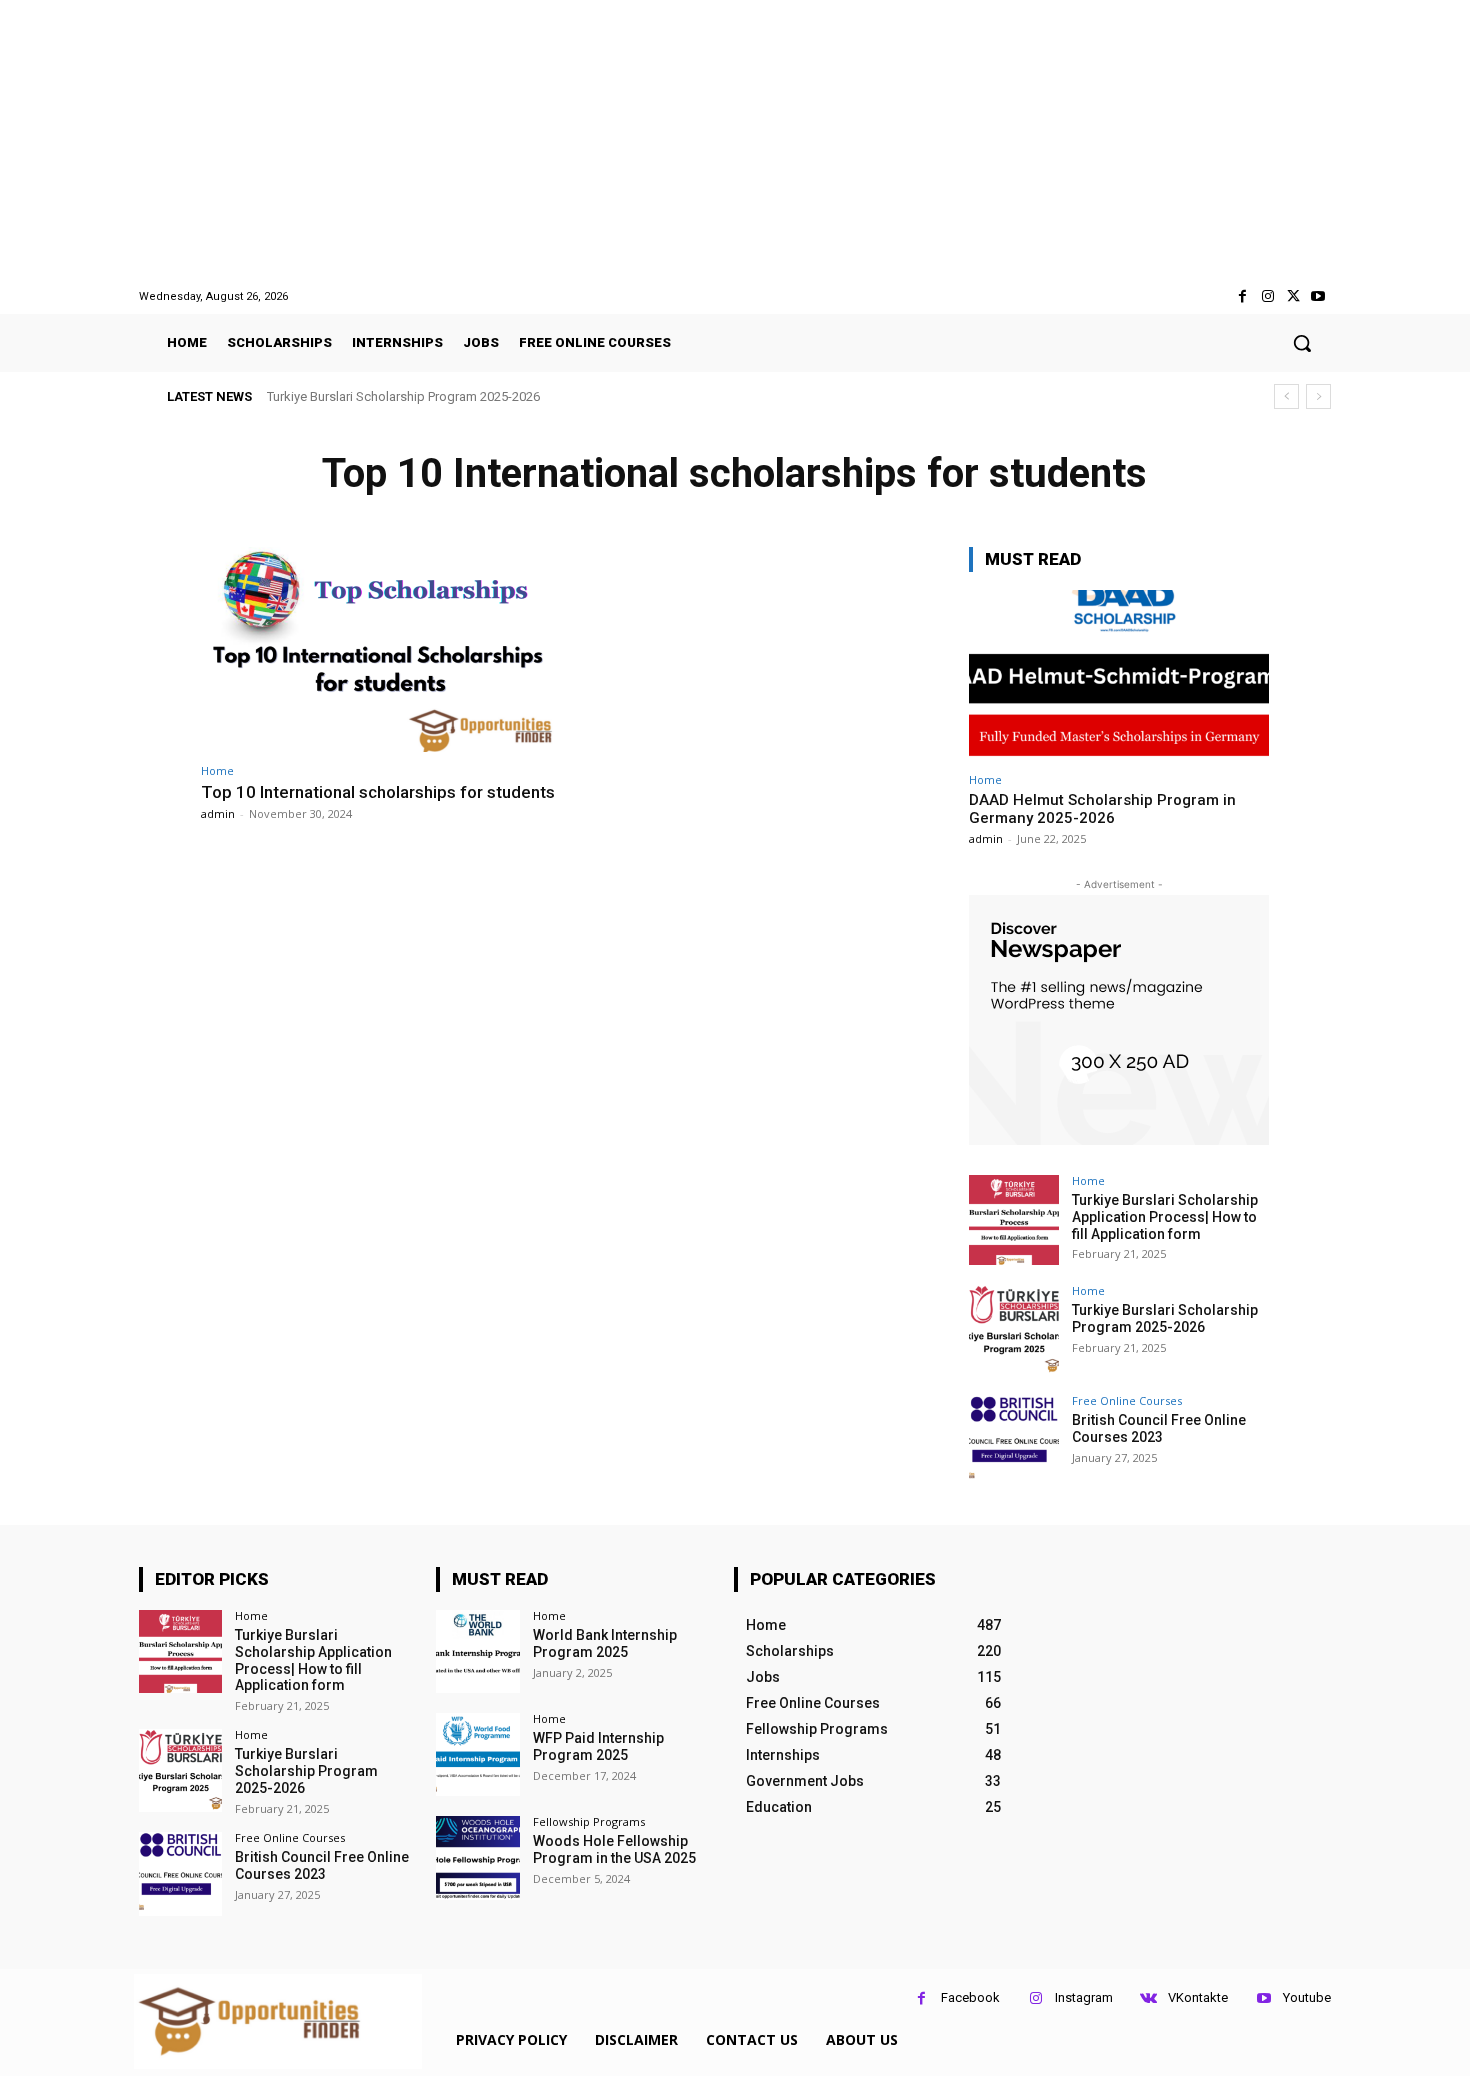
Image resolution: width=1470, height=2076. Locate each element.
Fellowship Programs (589, 1821)
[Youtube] (1318, 296)
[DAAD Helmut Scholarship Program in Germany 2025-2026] (1119, 675)
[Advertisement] (735, 144)
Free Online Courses (1127, 1400)
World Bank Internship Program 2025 (605, 1643)
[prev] (1286, 396)
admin (218, 813)
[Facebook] (1242, 296)
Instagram (1084, 1997)
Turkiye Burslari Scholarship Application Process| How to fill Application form (1165, 1217)
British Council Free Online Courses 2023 (400, 396)
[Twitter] (1293, 296)
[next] (1318, 396)
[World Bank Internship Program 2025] (477, 1651)
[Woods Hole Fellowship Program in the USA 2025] (477, 1857)
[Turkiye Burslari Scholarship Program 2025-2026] (1014, 1330)
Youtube (1307, 1997)
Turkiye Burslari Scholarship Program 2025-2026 (1165, 1318)
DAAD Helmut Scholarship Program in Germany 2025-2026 (1102, 809)
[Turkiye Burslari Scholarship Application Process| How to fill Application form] (1014, 1220)
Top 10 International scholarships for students (378, 792)
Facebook (970, 1997)
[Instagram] (1267, 296)
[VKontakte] (1148, 1998)
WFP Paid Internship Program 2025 (598, 1746)
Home (217, 770)
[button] (1302, 343)
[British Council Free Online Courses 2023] (1014, 1440)
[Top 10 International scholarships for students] (380, 649)
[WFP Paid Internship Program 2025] (477, 1754)
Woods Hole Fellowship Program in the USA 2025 (614, 1849)
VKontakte (1198, 1997)
